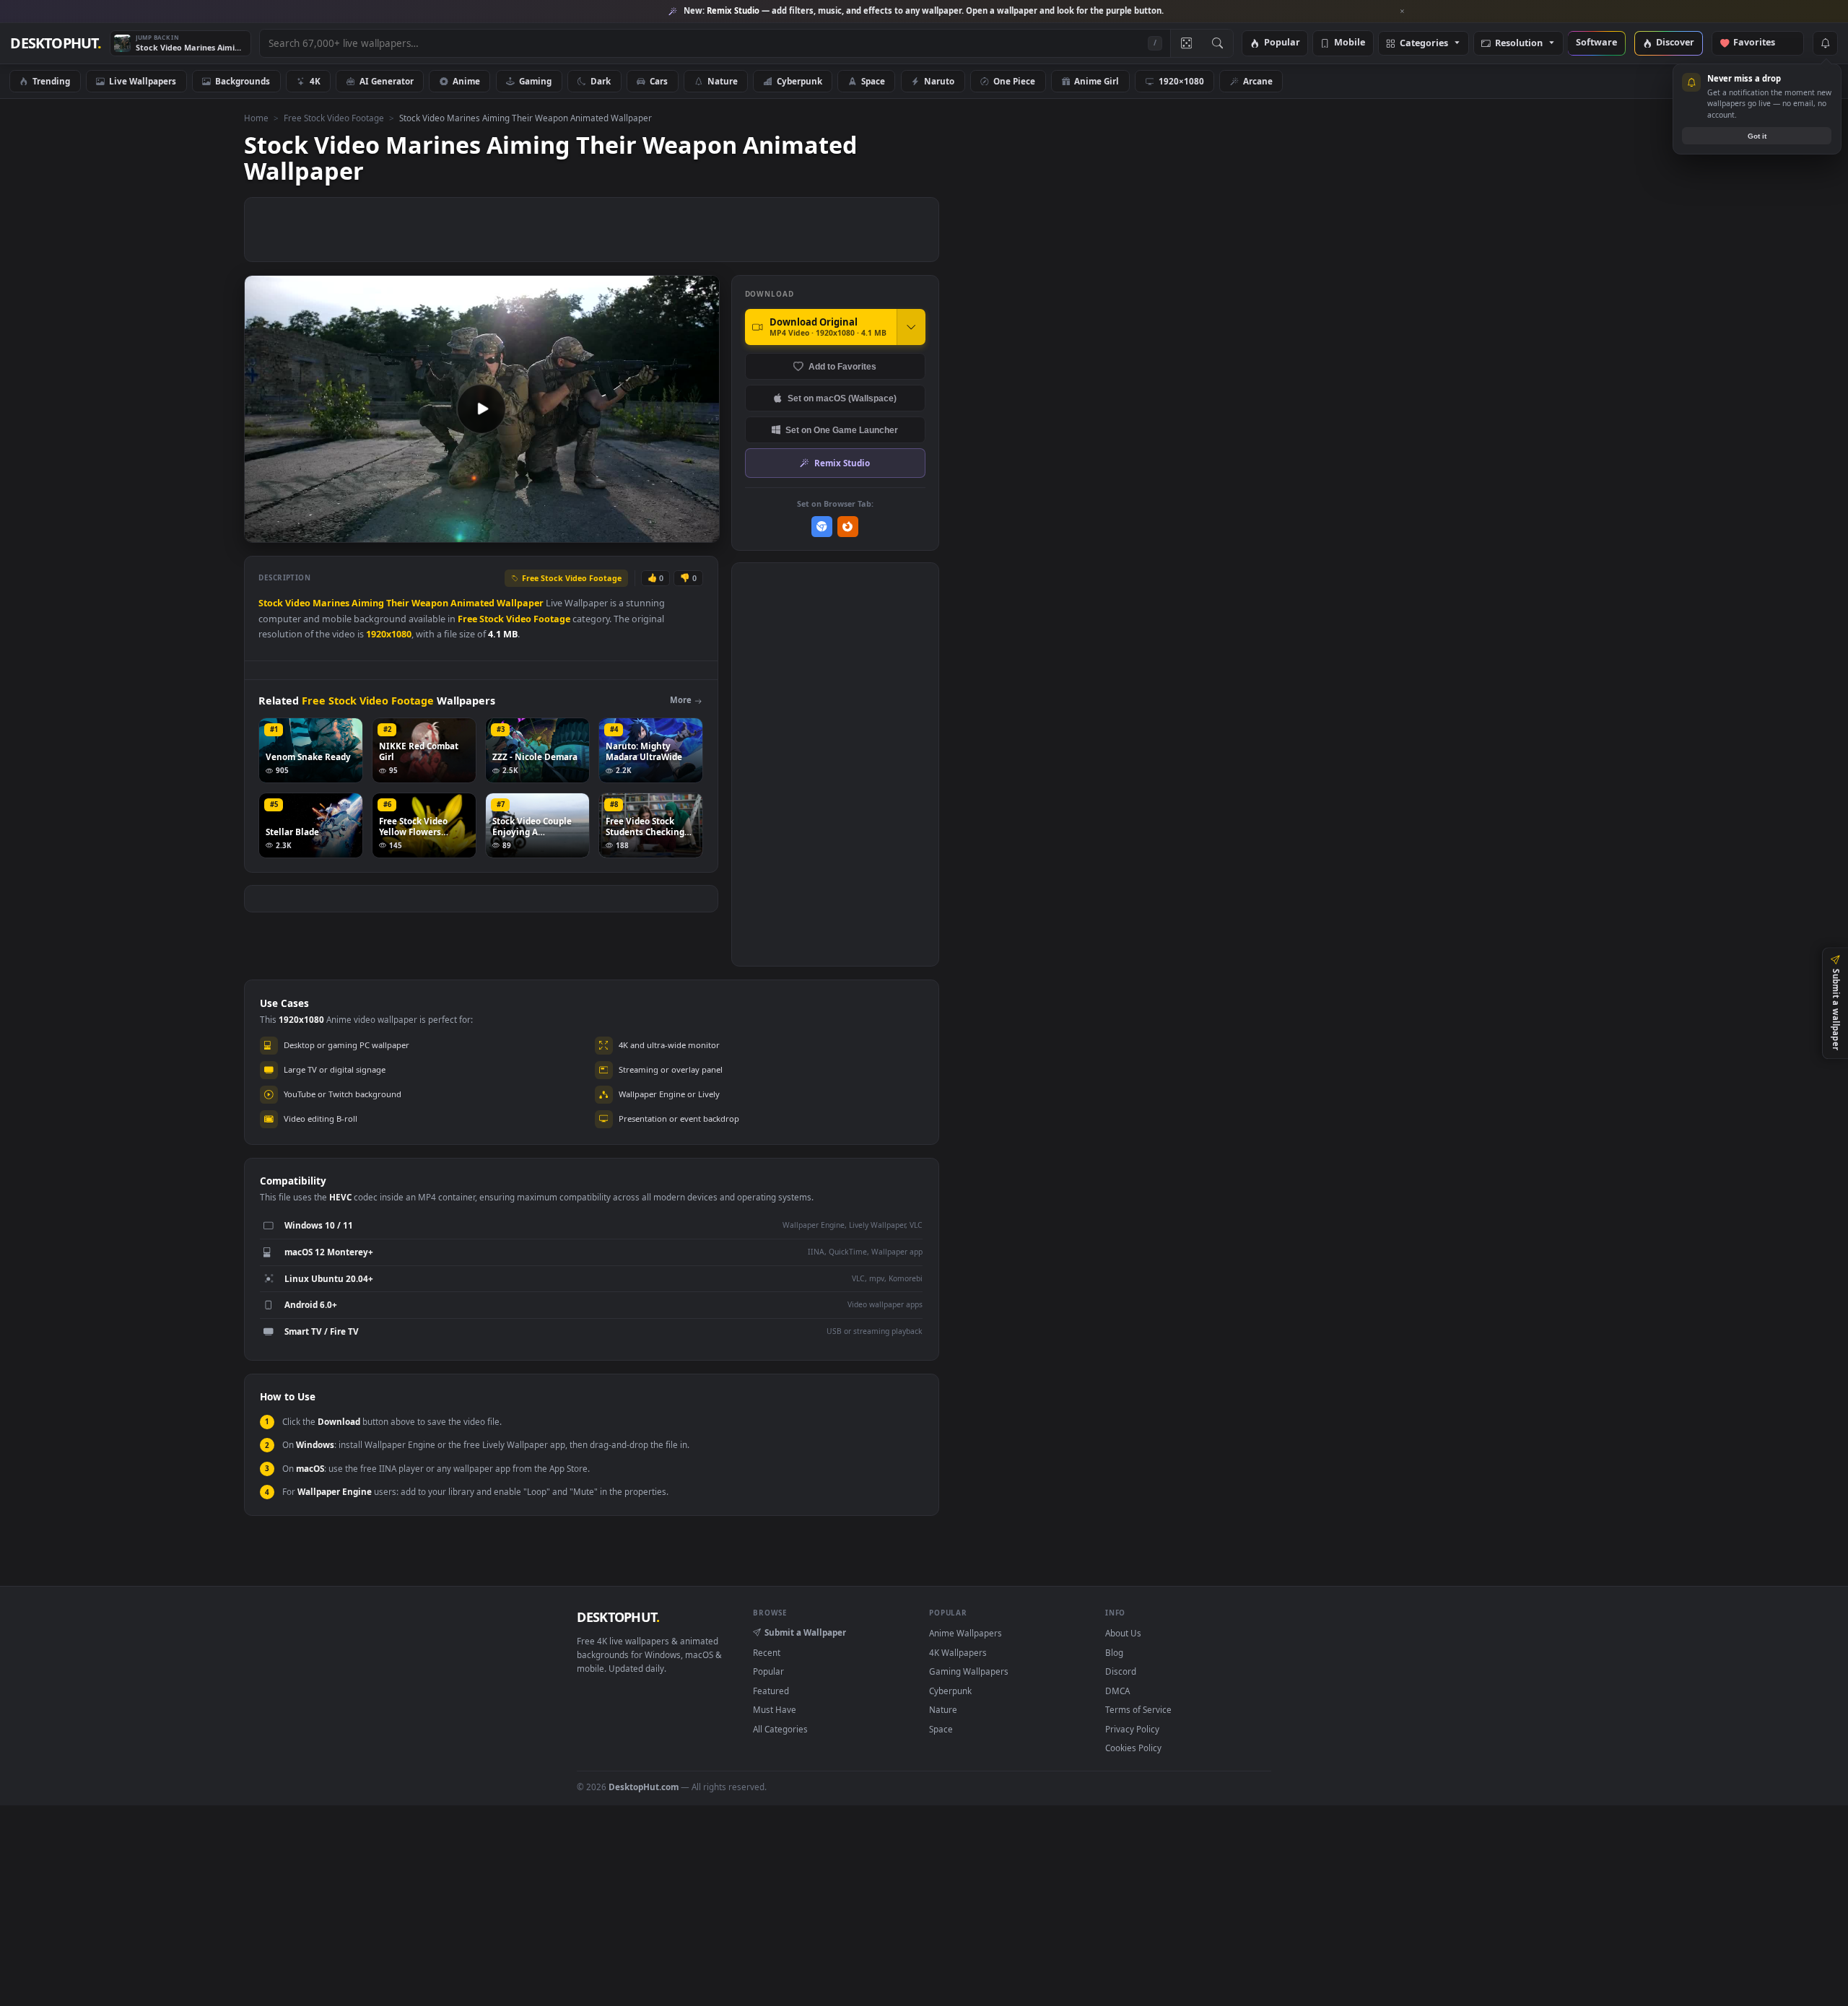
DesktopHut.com (644, 1787)
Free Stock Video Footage (334, 118)
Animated (472, 603)
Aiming (368, 603)
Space (873, 81)
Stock (271, 603)
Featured (771, 1691)
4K (315, 81)
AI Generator (387, 81)
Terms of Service (1138, 1709)
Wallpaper (520, 603)
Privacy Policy (1132, 1729)
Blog (1114, 1652)
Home (256, 118)
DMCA (1117, 1691)
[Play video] (481, 409)
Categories (1424, 44)
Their (398, 603)
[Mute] (621, 530)
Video (298, 603)
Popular (1282, 43)
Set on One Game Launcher (842, 430)
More (681, 700)
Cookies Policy (1133, 1748)
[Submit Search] (1217, 43)
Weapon (430, 603)
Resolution (1519, 44)
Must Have (775, 1709)
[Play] (262, 530)
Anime (466, 81)
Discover (1675, 43)
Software (1596, 43)
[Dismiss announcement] (1403, 12)
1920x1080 (389, 634)
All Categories (780, 1729)
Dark (601, 81)
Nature (723, 81)
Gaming (535, 81)
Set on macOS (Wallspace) (842, 398)
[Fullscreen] (701, 530)
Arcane (1258, 81)
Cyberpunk (799, 81)
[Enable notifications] (1825, 43)
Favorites (1761, 43)
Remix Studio (842, 463)
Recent (767, 1652)
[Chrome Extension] (822, 527)
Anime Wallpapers (966, 1633)
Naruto (939, 81)
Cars (659, 81)
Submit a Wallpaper (805, 1632)
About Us (1123, 1633)
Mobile (1350, 43)
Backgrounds (243, 81)
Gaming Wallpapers (969, 1671)
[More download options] (911, 327)
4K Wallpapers (958, 1652)
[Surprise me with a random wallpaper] (1186, 43)
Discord (1121, 1671)
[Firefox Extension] (848, 527)
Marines (331, 603)
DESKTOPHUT (618, 1617)
